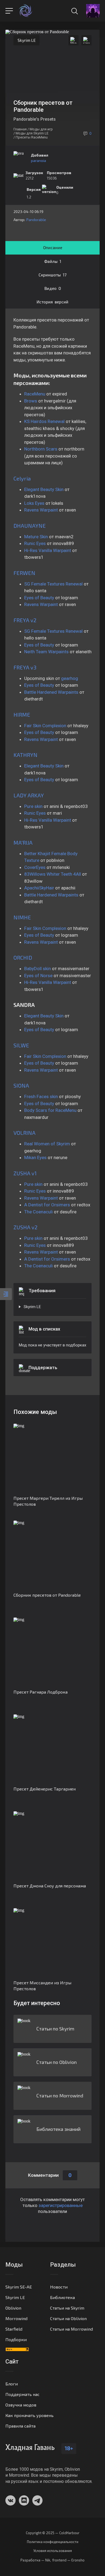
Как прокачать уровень (29, 2415)
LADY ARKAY (29, 795)
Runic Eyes (35, 543)
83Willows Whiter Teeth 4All (53, 874)
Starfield (14, 2329)
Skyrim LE (27, 40)
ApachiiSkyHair (40, 888)
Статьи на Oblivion (68, 2318)
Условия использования (53, 2551)
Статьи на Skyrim (67, 2308)
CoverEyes (35, 867)
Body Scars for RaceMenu (50, 1110)
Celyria (22, 478)
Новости (59, 2287)
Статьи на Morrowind (71, 2329)
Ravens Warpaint (42, 510)
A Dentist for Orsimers (47, 1205)
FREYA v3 (25, 667)
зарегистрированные (61, 2205)
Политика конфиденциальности (53, 2542)
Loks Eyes (34, 503)
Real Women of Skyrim (47, 1144)
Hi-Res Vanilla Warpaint (48, 550)
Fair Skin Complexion (45, 726)
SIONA (21, 1085)
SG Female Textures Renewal (53, 584)
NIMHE (22, 917)
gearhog (70, 678)
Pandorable (36, 220)
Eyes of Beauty (39, 598)
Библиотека (62, 2297)
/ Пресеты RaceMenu (31, 137)
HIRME (22, 715)
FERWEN (24, 573)
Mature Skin (36, 537)
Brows (31, 401)
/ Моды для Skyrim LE (31, 133)
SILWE (21, 1045)
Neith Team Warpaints (46, 652)
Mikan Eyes (35, 1157)
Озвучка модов (21, 2405)
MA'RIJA (23, 842)
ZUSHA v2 (25, 1227)
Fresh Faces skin (41, 1096)
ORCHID (23, 957)
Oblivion (13, 2308)
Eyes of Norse (38, 976)
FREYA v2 (25, 620)
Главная (20, 129)
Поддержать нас (22, 2394)
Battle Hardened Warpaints (51, 692)
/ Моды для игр (40, 129)
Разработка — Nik (35, 2560)
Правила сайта (20, 2426)
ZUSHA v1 (25, 1173)
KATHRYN (25, 755)
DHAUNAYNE (30, 526)
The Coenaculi (38, 1212)
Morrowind (16, 2318)
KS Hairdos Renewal (44, 421)
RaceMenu (35, 394)
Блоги (12, 2384)
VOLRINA (24, 1133)
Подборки (16, 2339)
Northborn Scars (41, 449)
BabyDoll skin (38, 969)
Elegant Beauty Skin (44, 489)
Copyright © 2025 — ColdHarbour (53, 2533)
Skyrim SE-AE (19, 2287)
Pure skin (33, 806)
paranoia (38, 160)
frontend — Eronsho (68, 2560)
